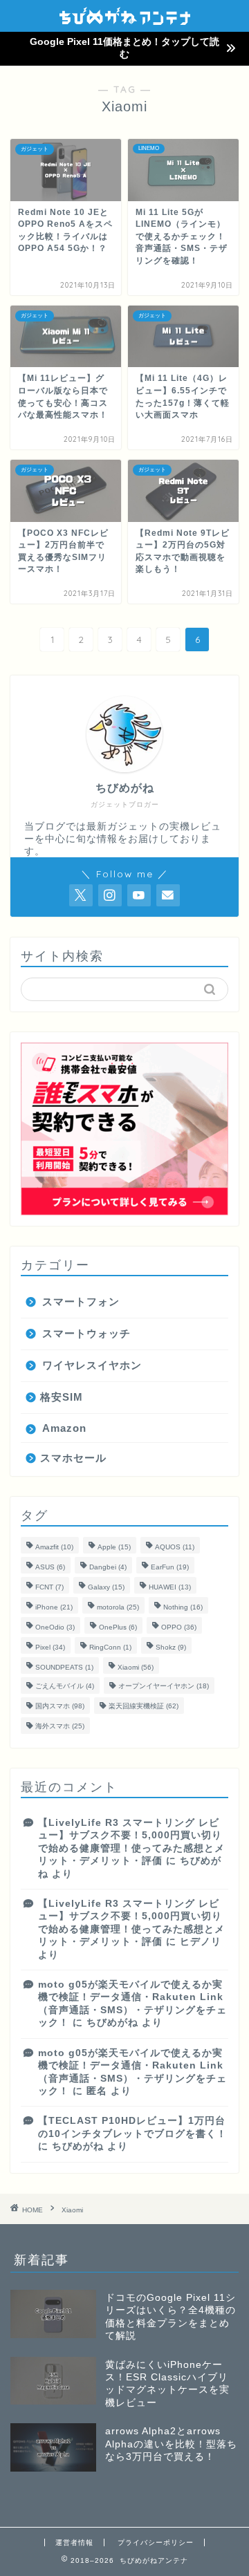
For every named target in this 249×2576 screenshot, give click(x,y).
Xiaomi (136, 1667)
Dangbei (108, 1567)
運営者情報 (74, 2542)
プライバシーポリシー (156, 2542)
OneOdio (55, 1627)
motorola (118, 1607)
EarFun (170, 1567)
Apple (114, 1547)
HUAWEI (170, 1587)
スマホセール (73, 1458)
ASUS (50, 1567)
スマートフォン (81, 1301)
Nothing (183, 1607)
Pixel (50, 1647)
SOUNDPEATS (64, 1667)
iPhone (54, 1607)
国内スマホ (60, 1706)
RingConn (110, 1647)
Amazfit (54, 1547)
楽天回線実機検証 (144, 1706)
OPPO (179, 1627)
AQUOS (175, 1547)
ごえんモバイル (65, 1686)
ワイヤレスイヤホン (92, 1365)
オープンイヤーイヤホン (164, 1686)
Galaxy (106, 1587)
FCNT (49, 1587)
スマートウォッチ (86, 1333)
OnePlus (118, 1627)
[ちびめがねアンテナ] (125, 20)
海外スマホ (60, 1726)
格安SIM (62, 1397)
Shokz (171, 1647)
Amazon (64, 1428)
